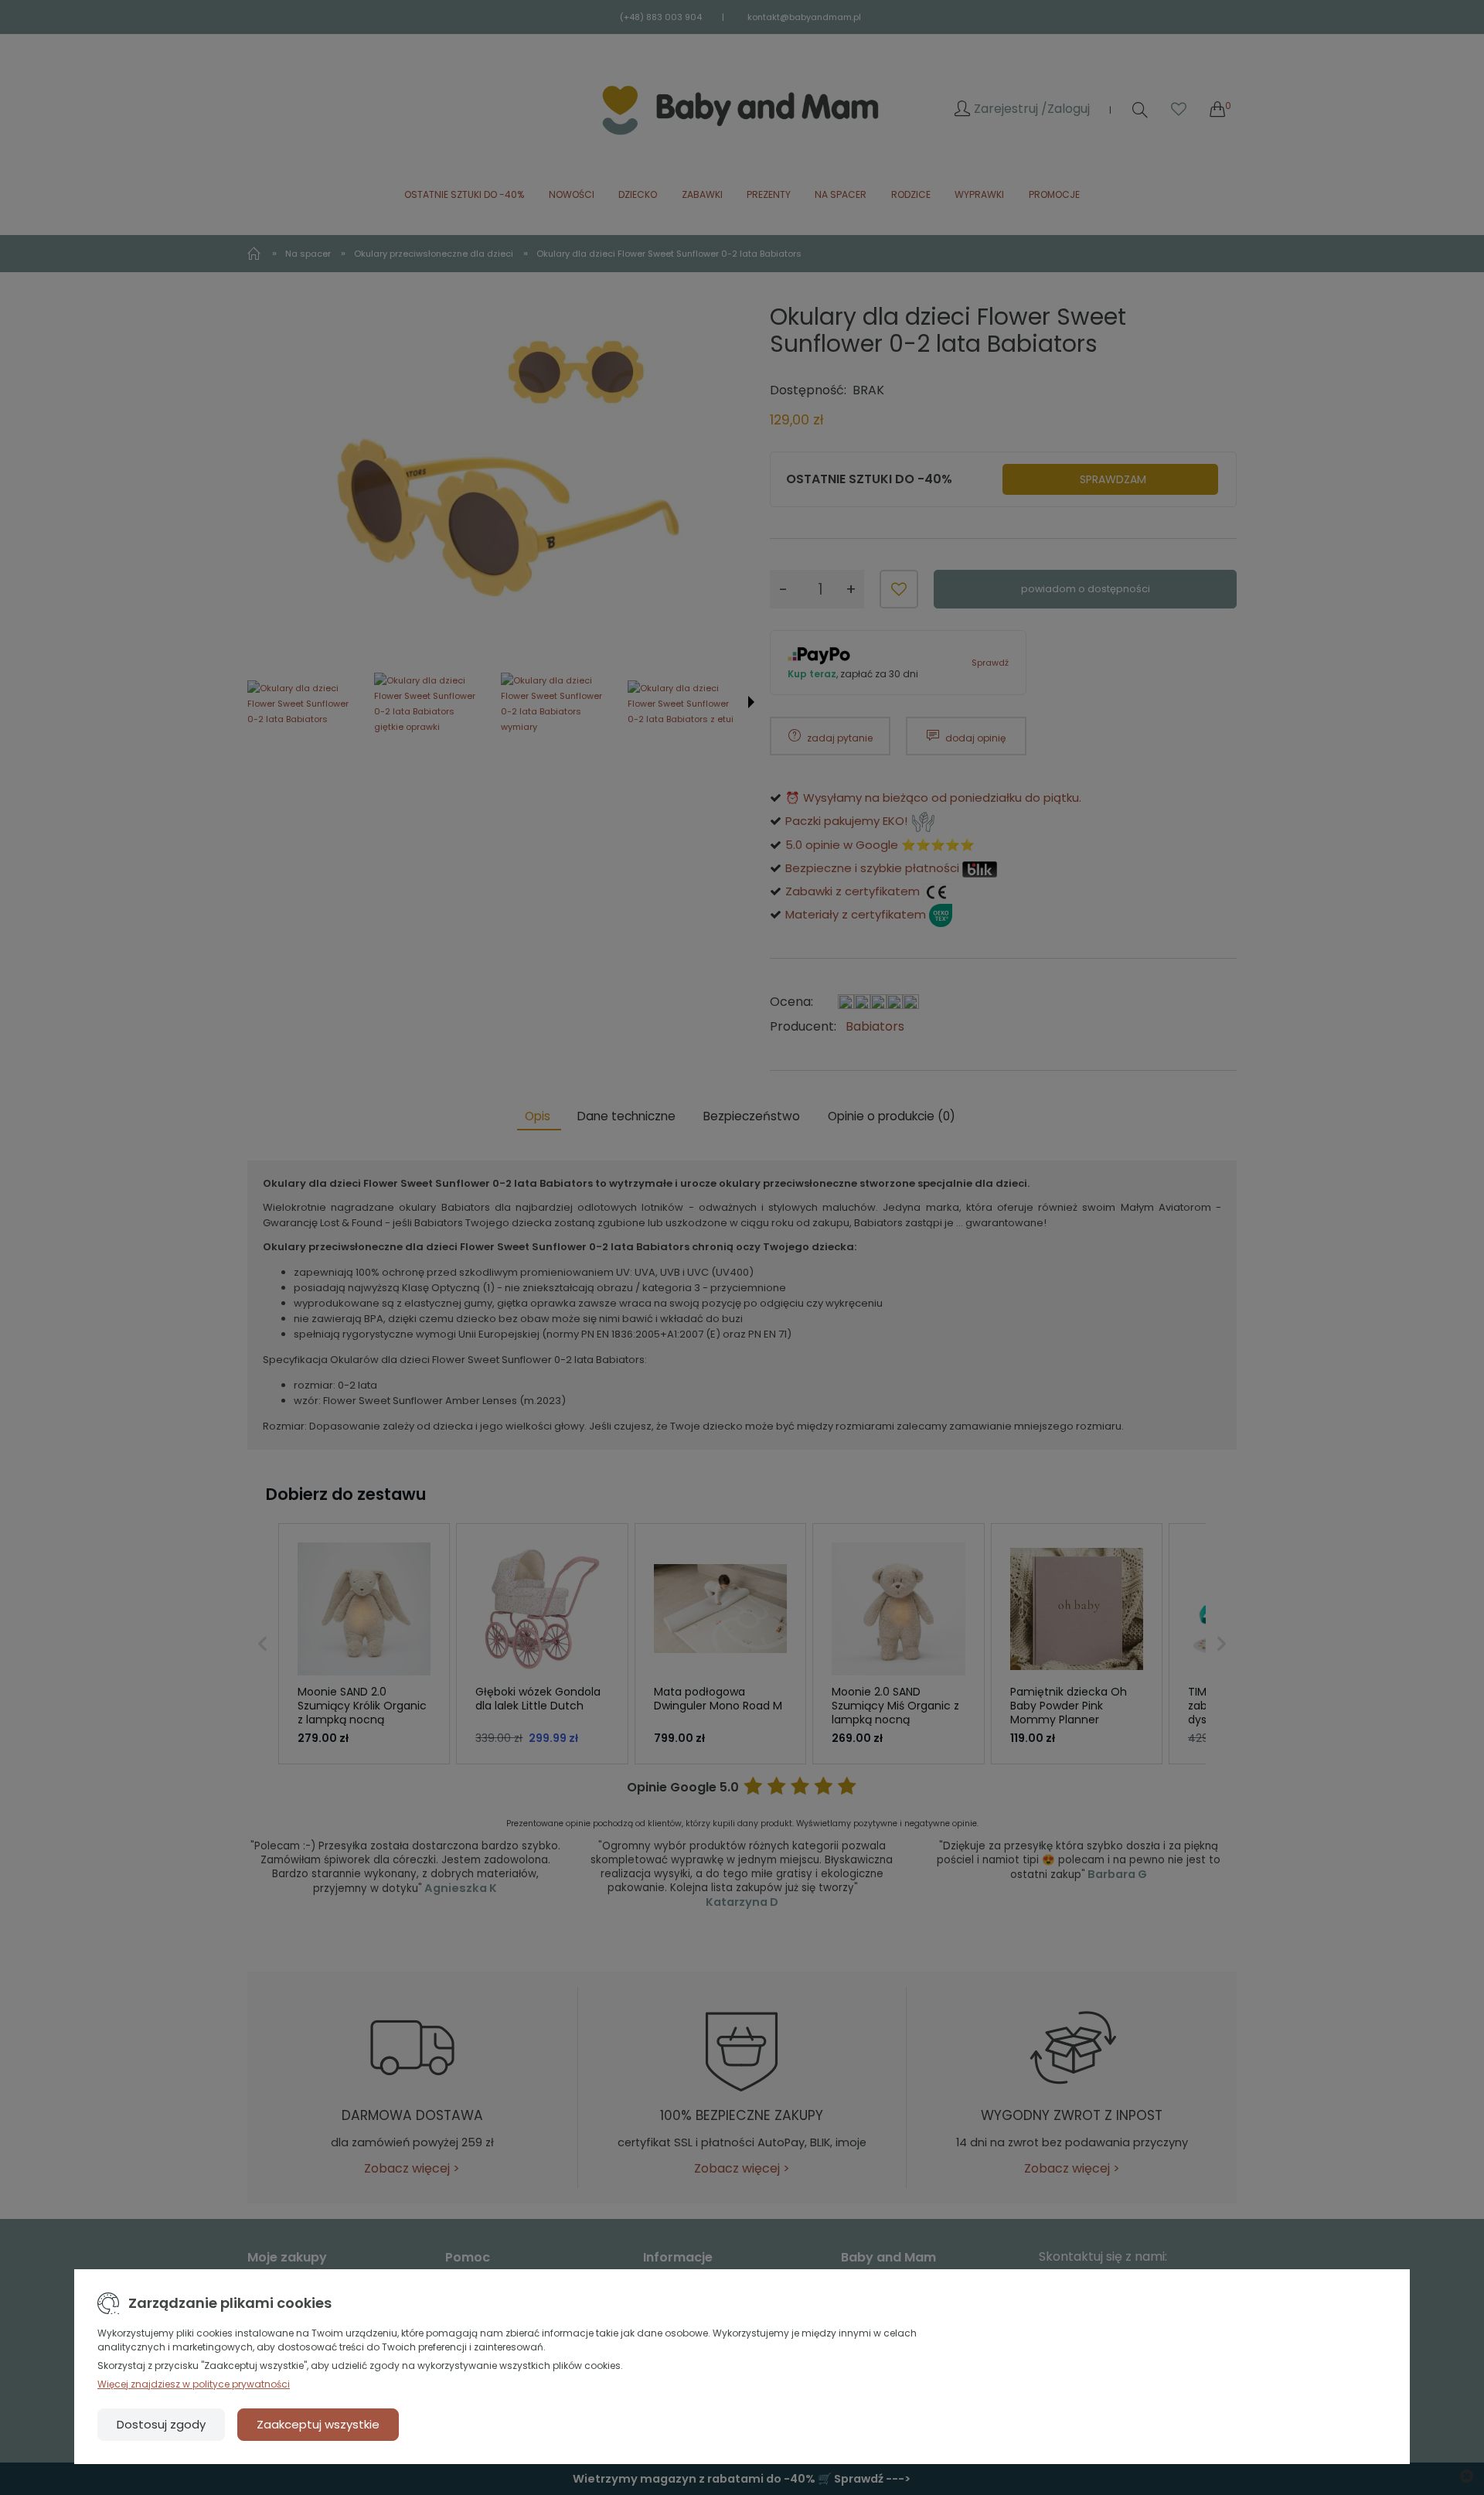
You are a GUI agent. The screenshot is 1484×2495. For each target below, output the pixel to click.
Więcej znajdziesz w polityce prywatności (194, 2384)
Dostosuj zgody (161, 2424)
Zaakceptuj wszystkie (318, 2424)
